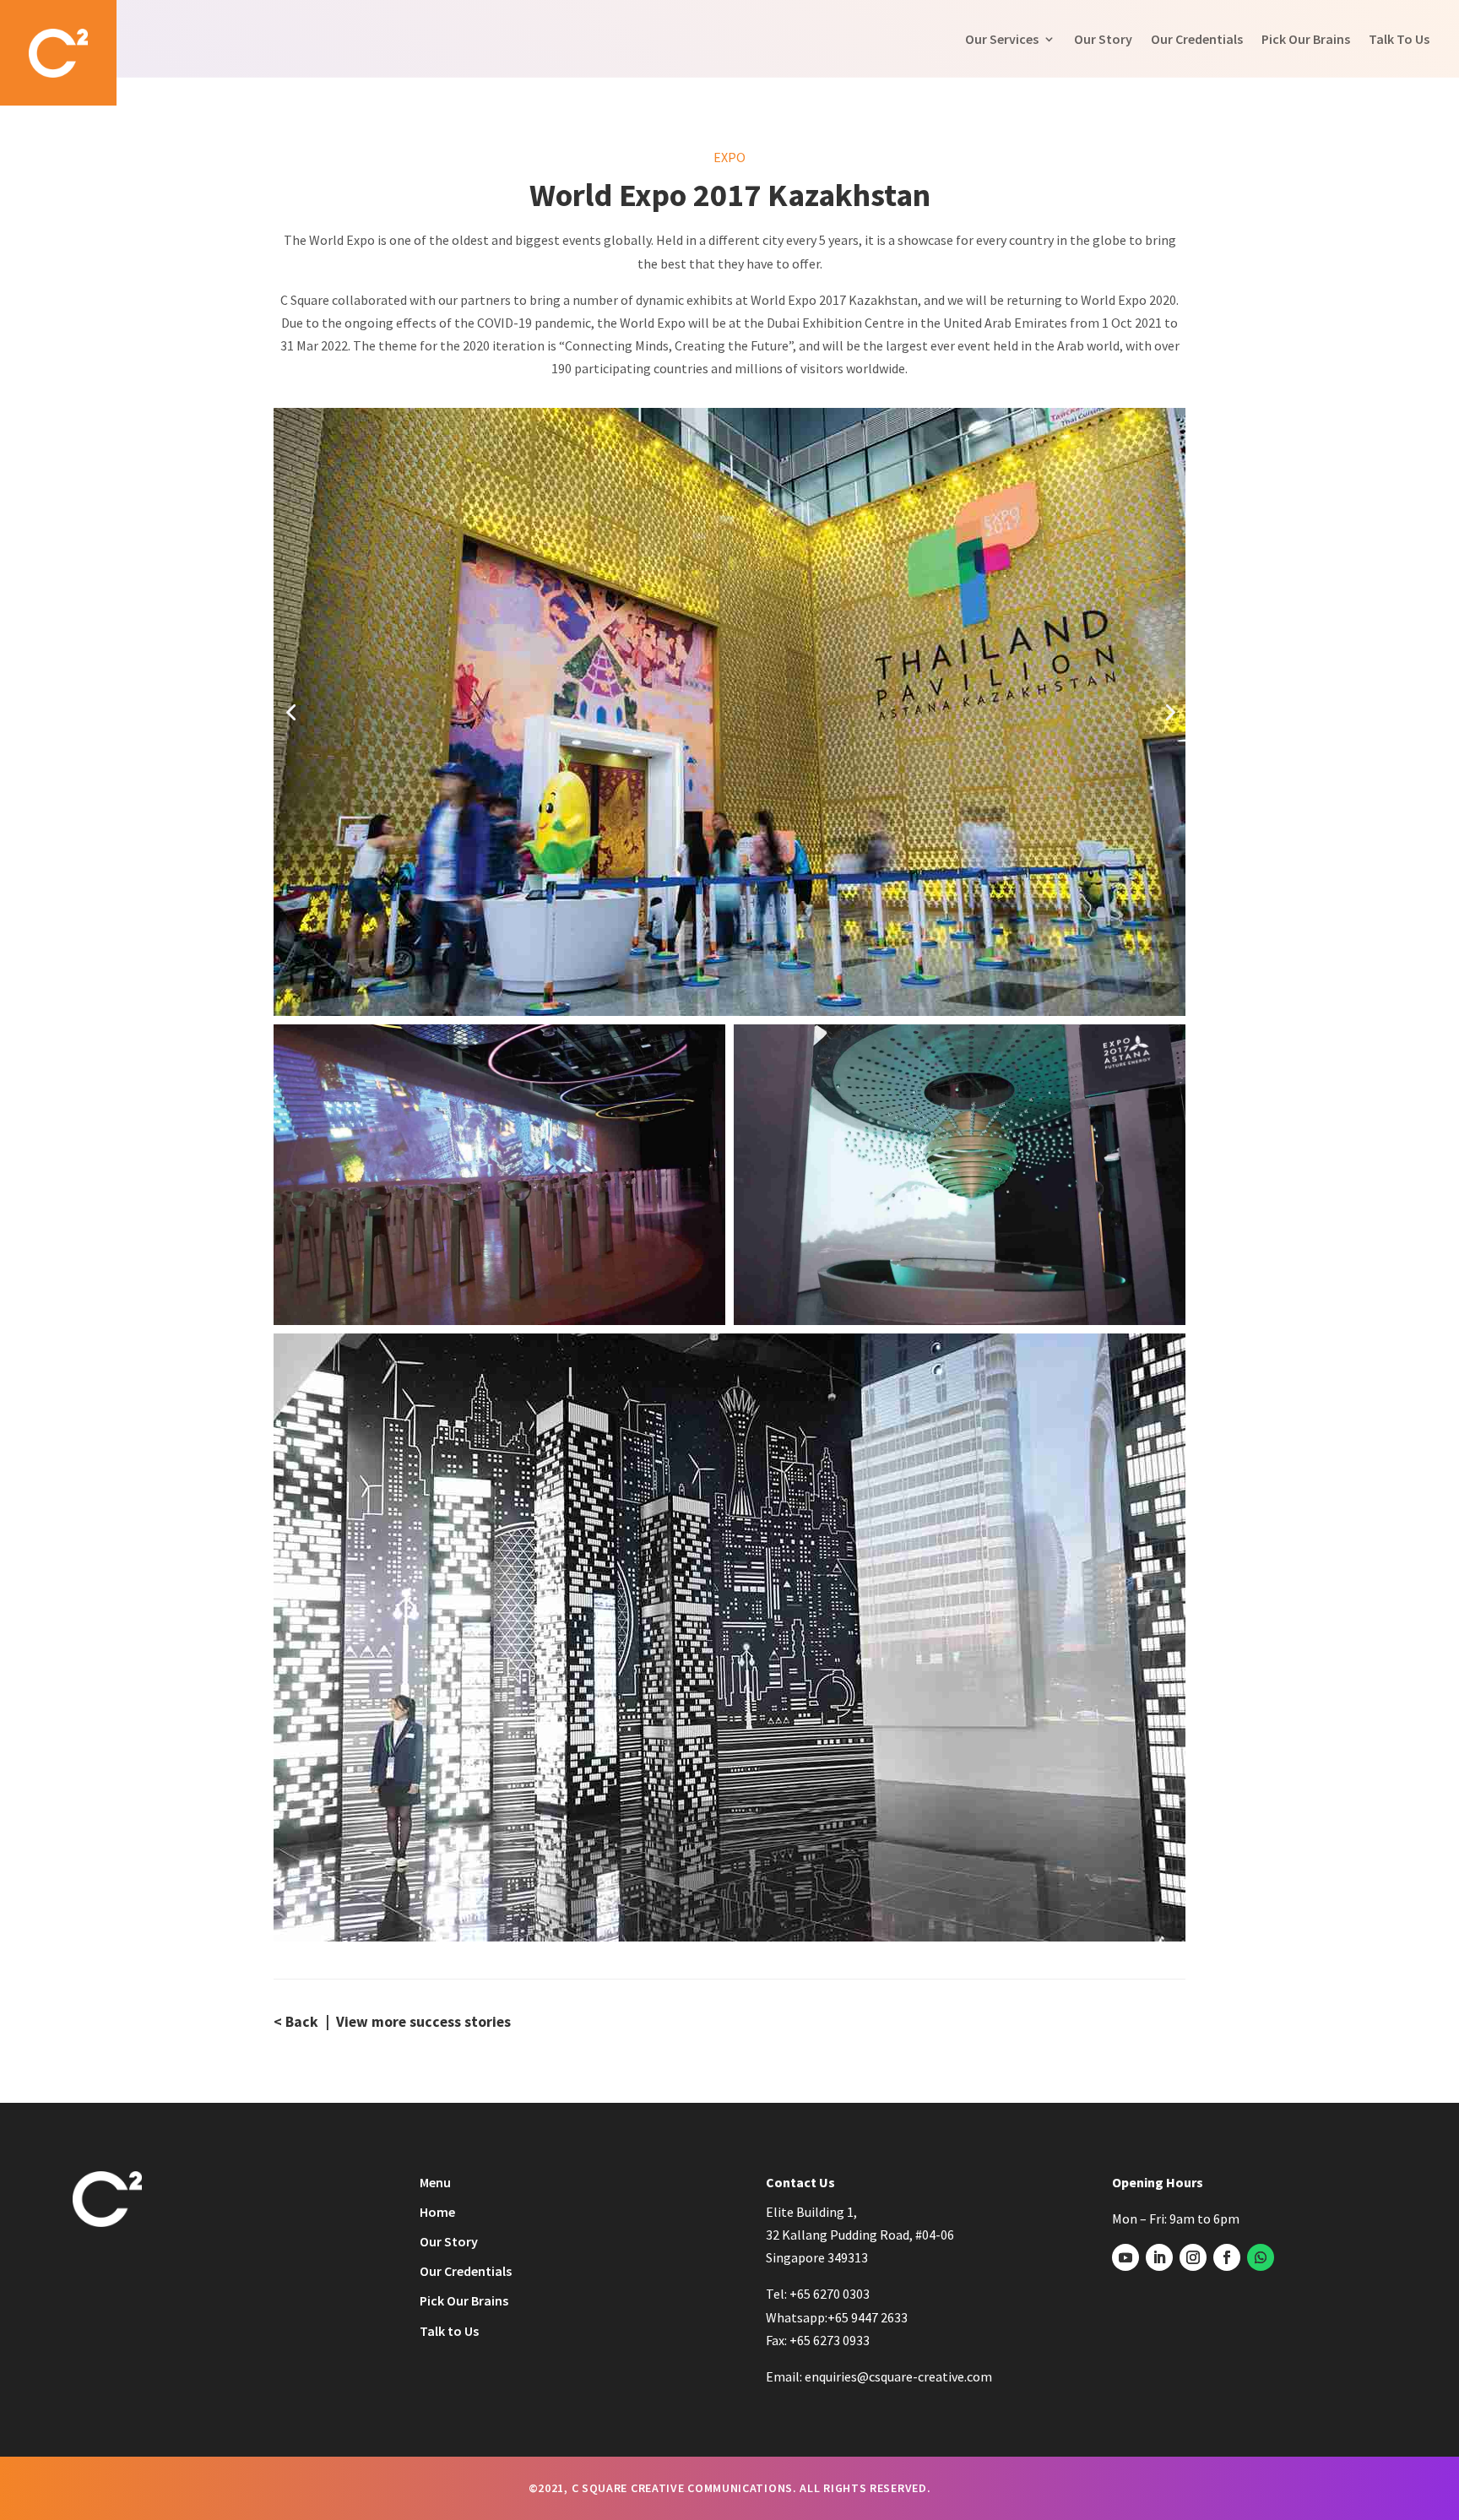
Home (437, 2212)
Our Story (1103, 39)
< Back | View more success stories (392, 2022)
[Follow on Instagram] (1193, 2257)
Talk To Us (1399, 39)
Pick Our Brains (1306, 39)
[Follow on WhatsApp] (1261, 2257)
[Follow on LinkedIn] (1159, 2257)
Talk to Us (449, 2331)
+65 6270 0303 (830, 2294)
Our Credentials (1197, 39)
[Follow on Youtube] (1125, 2257)
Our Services (1002, 39)
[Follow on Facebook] (1227, 2257)
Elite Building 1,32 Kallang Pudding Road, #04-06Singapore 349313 (860, 2235)
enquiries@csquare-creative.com (898, 2376)
